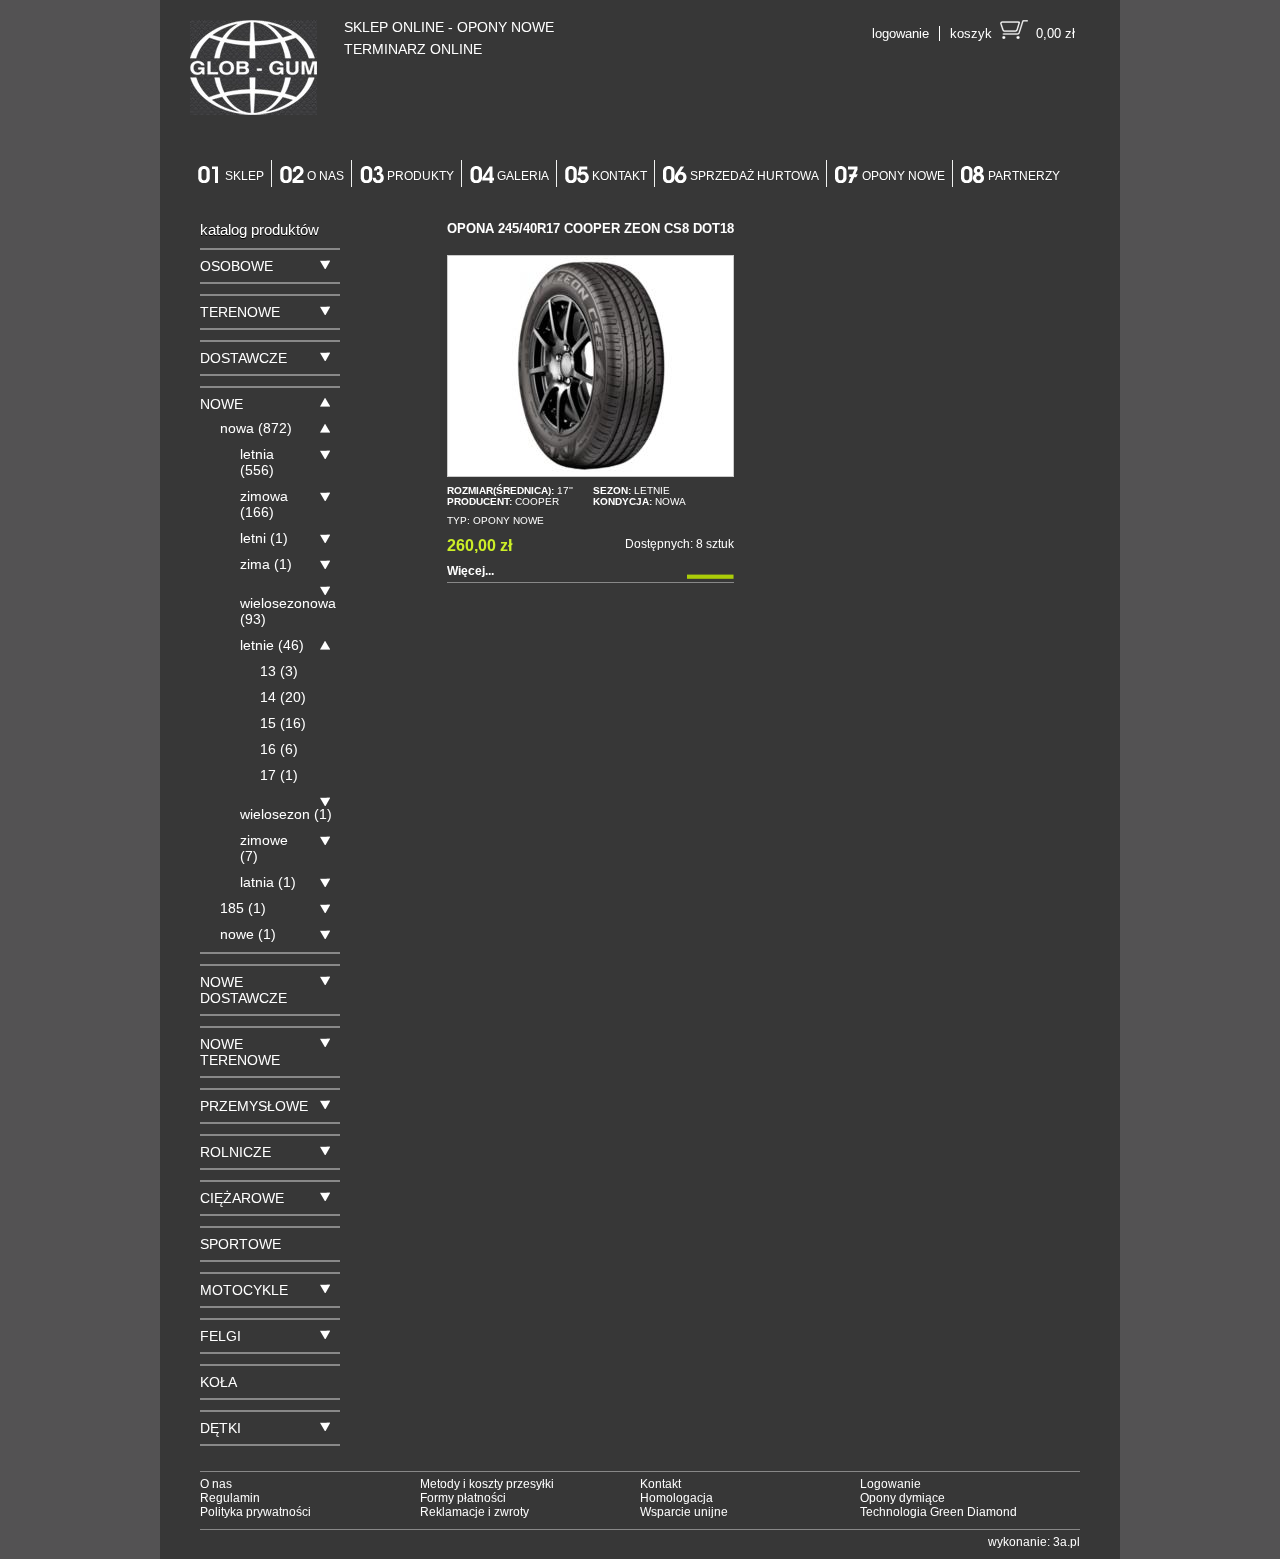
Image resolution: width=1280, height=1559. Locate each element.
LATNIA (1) (268, 882)
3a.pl (1066, 1542)
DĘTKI (220, 1428)
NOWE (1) (248, 934)
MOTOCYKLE (244, 1290)
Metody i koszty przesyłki (487, 1484)
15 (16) (283, 723)
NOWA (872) (256, 428)
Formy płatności (463, 1498)
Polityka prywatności (255, 1512)
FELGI (220, 1336)
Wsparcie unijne (684, 1512)
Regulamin (230, 1498)
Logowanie (890, 1484)
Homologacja (676, 1498)
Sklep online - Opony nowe (449, 27)
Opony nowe (903, 176)
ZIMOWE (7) (264, 848)
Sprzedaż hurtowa (754, 176)
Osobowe (236, 266)
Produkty (420, 176)
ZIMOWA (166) (264, 504)
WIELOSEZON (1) (286, 814)
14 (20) (283, 697)
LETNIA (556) (257, 462)
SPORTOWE (240, 1244)
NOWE (221, 404)
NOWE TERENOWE (240, 1052)
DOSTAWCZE (243, 358)
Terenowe (240, 312)
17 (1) (279, 775)
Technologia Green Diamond (938, 1512)
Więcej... (470, 571)
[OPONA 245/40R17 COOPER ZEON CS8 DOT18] (590, 366)
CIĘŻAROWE (242, 1198)
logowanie (900, 33)
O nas (325, 176)
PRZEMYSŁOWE (254, 1106)
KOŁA (218, 1382)
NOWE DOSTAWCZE (243, 990)
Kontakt (619, 176)
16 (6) (279, 749)
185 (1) (243, 908)
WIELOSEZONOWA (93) (288, 611)
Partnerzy (1024, 176)
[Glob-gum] (253, 69)
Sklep (244, 176)
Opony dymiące (902, 1498)
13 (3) (279, 671)
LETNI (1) (264, 538)
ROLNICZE (235, 1152)
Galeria (523, 176)
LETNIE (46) (272, 645)
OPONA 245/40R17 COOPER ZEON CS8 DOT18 (590, 228)
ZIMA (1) (266, 564)
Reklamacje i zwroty (474, 1512)
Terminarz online (413, 49)
